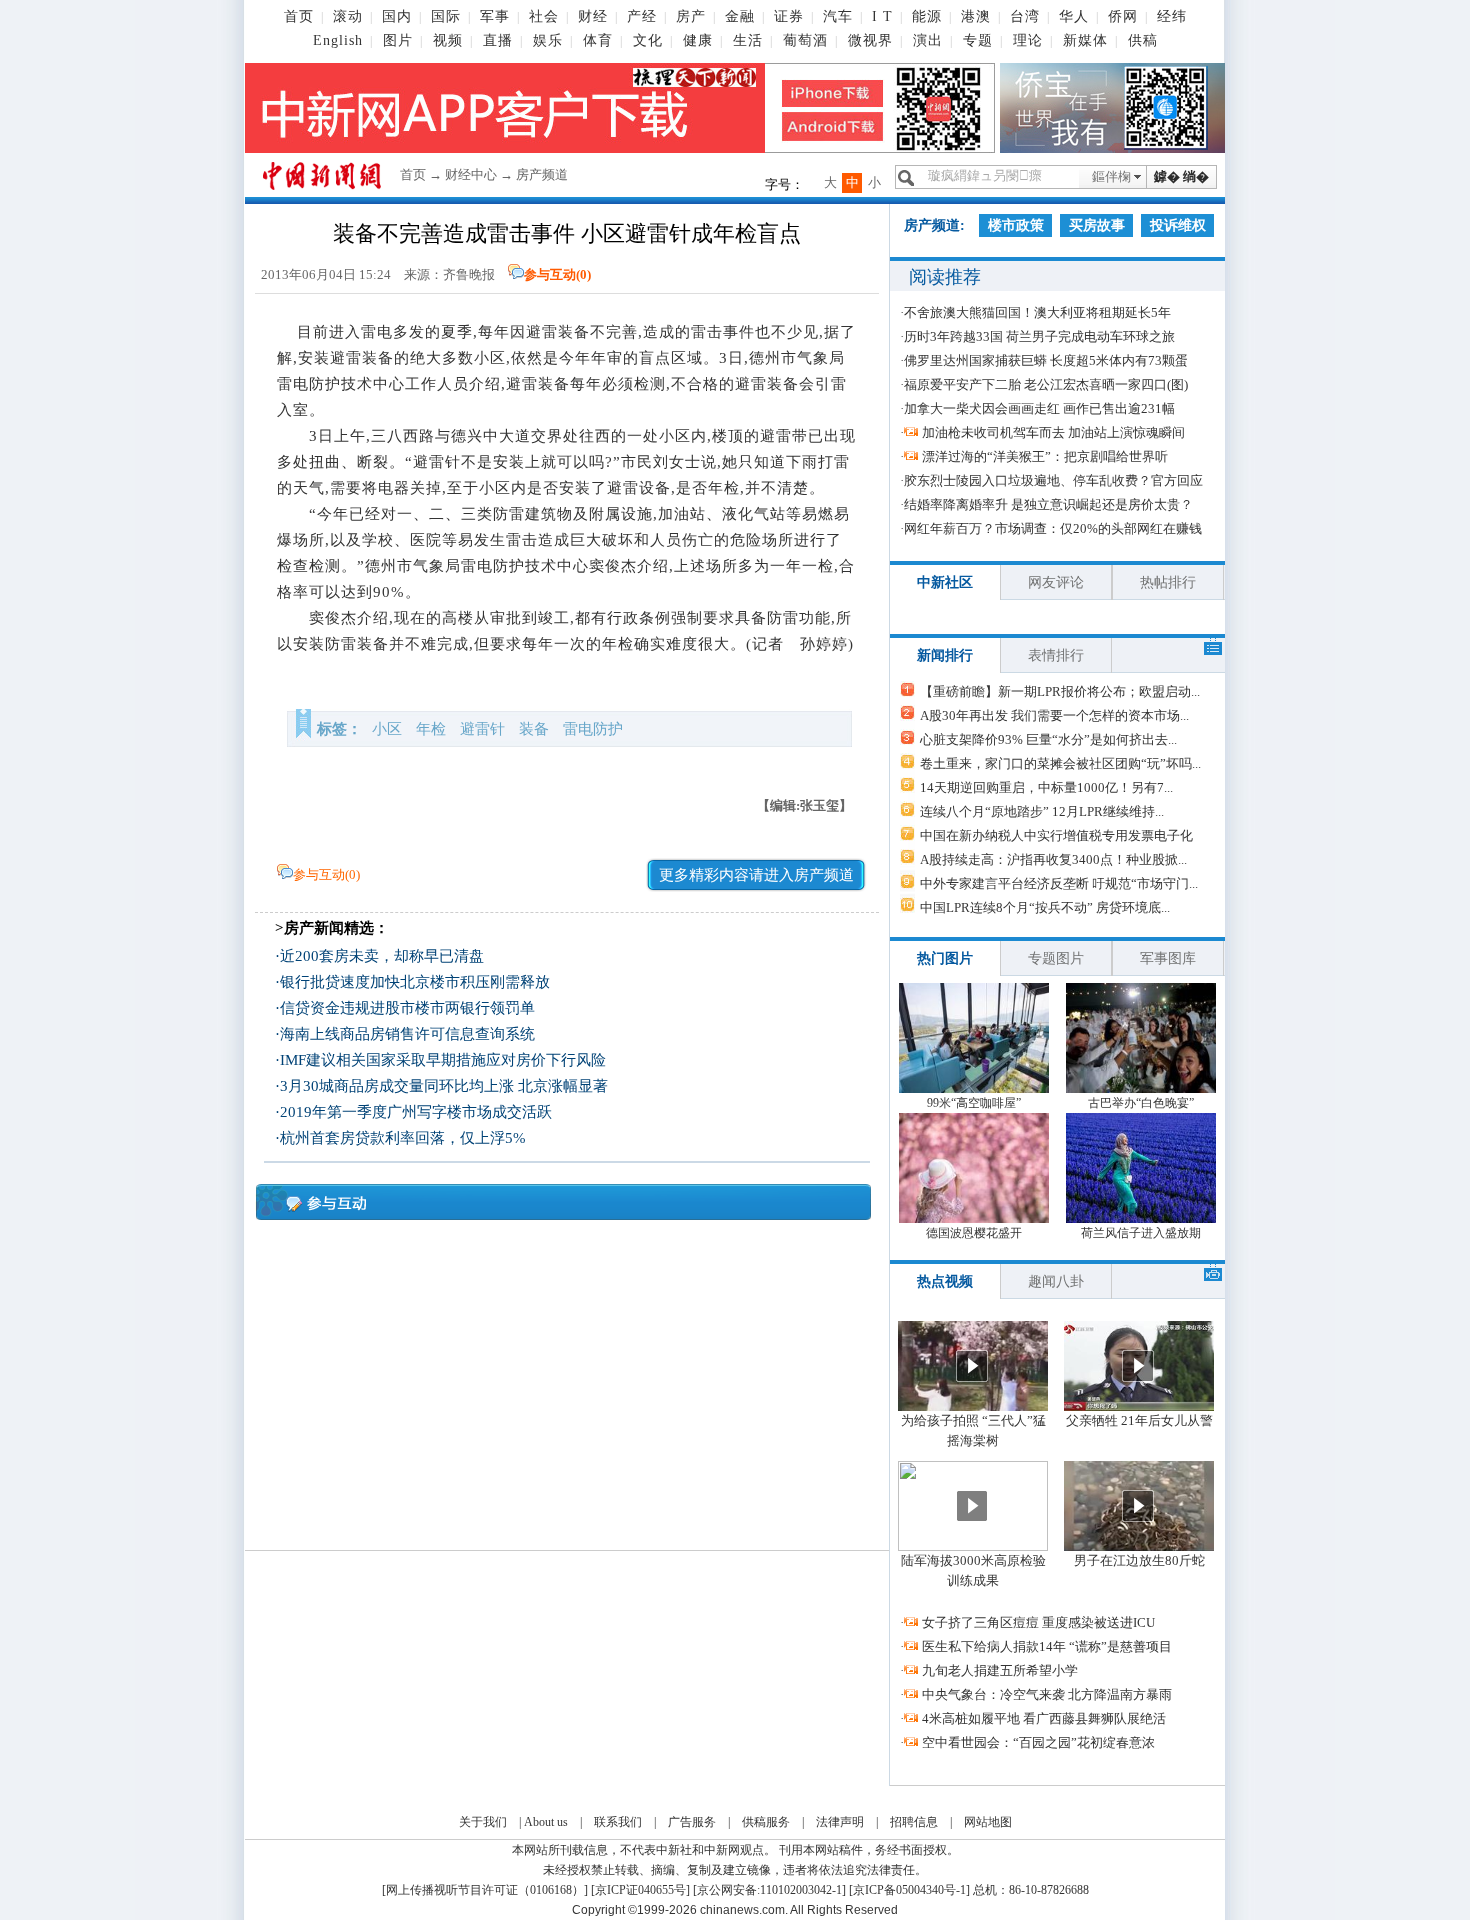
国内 (397, 16)
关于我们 (483, 1822)
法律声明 (840, 1822)
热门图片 (945, 958)
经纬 (1172, 16)
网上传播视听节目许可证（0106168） (485, 1890)
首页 (299, 16)
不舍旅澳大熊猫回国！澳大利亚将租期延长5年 (1037, 312)
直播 (498, 40)
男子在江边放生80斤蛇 (1139, 1560)
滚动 (348, 16)
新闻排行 (945, 655)
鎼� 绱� (1181, 176)
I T (882, 16)
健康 (698, 40)
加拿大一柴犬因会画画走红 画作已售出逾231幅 (1039, 408)
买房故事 (1097, 225)
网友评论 (1056, 582)
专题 (978, 40)
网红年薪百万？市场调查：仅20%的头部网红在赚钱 (1053, 528)
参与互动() (557, 274)
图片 (398, 40)
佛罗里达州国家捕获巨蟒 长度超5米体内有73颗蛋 (1046, 360)
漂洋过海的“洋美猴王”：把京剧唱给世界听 (1045, 456)
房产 (691, 16)
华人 (1074, 16)
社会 (544, 16)
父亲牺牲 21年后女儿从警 (1139, 1420)
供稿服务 (766, 1822)
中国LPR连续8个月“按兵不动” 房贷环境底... (1045, 907)
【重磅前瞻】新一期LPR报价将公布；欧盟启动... (1060, 691)
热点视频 (945, 1281)
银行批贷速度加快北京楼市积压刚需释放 (415, 982)
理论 (1028, 40)
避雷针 (482, 729)
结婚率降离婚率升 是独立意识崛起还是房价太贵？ (1048, 504)
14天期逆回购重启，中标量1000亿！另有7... (1046, 787)
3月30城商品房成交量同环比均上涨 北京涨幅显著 (444, 1086)
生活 (748, 40)
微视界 (870, 40)
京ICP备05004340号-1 (909, 1890)
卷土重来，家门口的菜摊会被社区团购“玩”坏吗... (1060, 763)
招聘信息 (914, 1822)
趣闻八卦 (1056, 1281)
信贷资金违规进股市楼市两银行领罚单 (407, 1008)
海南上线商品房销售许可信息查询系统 (407, 1034)
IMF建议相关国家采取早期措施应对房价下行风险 (443, 1060)
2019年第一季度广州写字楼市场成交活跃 (416, 1112)
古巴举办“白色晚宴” (1141, 1103)
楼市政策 (1016, 225)
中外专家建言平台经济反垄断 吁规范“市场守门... (1059, 883)
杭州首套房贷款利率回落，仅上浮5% (403, 1138)
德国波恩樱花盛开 (974, 1233)
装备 (534, 729)
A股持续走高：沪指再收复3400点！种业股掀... (1053, 859)
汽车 (838, 16)
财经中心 (471, 174)
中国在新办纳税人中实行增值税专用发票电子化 (1056, 835)
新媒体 (1085, 40)
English (338, 40)
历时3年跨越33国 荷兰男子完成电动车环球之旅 (1039, 336)
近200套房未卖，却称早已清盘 (382, 956)
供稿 (1143, 40)
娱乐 (548, 40)
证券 (789, 16)
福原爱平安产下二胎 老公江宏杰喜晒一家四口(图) (1046, 384)
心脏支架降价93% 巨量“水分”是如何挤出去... (1048, 739)
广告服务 (692, 1822)
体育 (598, 40)
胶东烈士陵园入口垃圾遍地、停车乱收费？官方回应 (1053, 480)
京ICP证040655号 (640, 1890)
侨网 (1123, 16)
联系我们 (618, 1822)
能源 (927, 16)
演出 (928, 40)
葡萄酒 (805, 40)
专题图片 (1056, 958)
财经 (593, 16)
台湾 (1025, 16)
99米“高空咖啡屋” (974, 1103)
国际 (446, 16)
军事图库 (1168, 958)
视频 (448, 40)
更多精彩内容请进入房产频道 (756, 875)
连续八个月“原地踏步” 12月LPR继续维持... (1042, 811)
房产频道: (934, 225)
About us (546, 1822)
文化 (648, 40)
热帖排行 (1168, 582)
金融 (740, 16)
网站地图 (988, 1822)
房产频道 (542, 174)
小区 (387, 729)
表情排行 (1056, 655)
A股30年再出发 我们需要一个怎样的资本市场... (1054, 715)
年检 (431, 729)
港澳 (976, 16)
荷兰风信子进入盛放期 (1141, 1233)
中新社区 (945, 582)
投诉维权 (1178, 225)
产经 (642, 16)
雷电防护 (593, 729)
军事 (495, 16)
